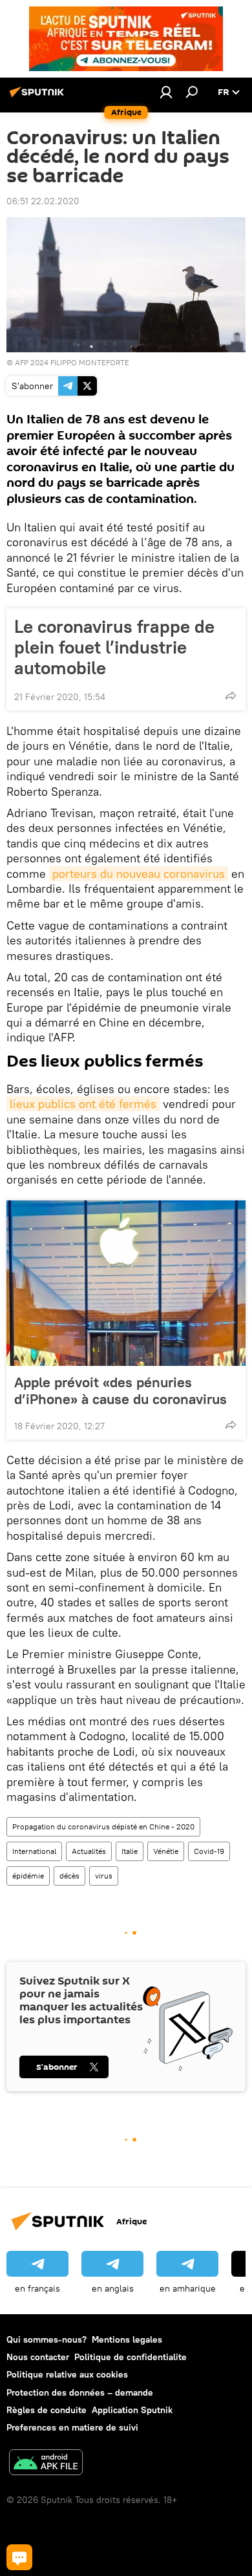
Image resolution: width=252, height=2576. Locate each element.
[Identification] (166, 92)
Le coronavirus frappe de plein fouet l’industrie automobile (114, 647)
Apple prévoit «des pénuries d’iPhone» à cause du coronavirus (121, 1390)
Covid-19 (209, 1851)
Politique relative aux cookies (67, 2374)
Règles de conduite (47, 2410)
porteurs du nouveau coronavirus (139, 874)
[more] (231, 696)
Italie (130, 1851)
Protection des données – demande (80, 2392)
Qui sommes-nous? (47, 2339)
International (34, 1851)
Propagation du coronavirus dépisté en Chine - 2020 (103, 1826)
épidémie (28, 1876)
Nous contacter (38, 2357)
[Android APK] (46, 2464)
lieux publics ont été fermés (83, 1104)
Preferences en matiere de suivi (72, 2427)
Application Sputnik (132, 2410)
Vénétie (166, 1851)
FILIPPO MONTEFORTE (90, 362)
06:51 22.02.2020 (43, 201)
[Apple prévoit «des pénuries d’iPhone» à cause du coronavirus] (126, 1283)
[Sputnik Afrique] (39, 97)
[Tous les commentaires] (19, 2557)
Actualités (89, 1851)
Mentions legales (127, 2339)
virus (104, 1876)
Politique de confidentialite (131, 2357)
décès (69, 1876)
